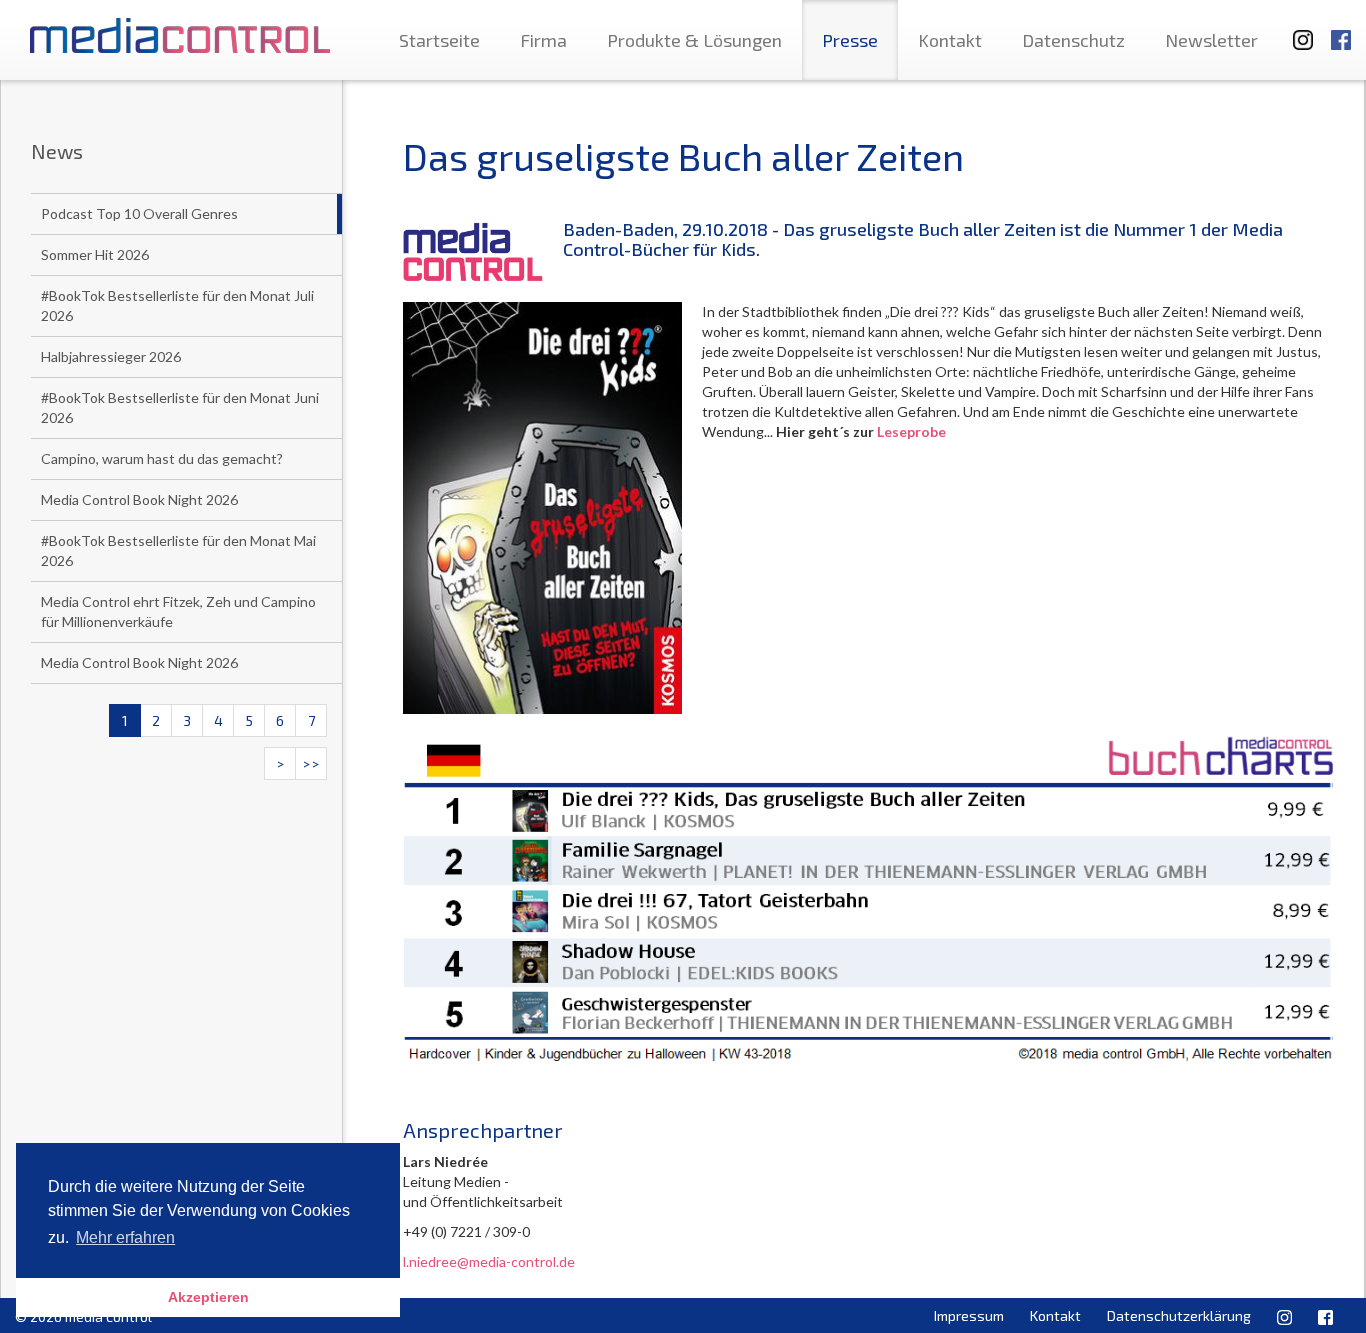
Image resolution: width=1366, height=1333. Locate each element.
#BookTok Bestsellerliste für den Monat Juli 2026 (177, 305)
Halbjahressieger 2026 (111, 356)
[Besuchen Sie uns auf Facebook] (1341, 30)
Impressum (969, 1315)
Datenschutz (1073, 40)
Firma (543, 40)
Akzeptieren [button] (208, 1297)
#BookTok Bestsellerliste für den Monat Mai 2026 (178, 550)
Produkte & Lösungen (694, 40)
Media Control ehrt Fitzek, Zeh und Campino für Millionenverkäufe (178, 611)
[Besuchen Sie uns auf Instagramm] (1297, 30)
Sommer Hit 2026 (95, 254)
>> (311, 763)
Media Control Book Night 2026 (139, 499)
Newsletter (1211, 40)
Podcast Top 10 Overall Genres (139, 213)
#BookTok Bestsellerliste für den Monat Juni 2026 (180, 407)
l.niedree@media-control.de (489, 1261)
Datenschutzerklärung (1179, 1315)
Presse (850, 40)
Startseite (439, 40)
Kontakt (950, 40)
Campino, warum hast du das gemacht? (162, 458)
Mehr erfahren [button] (125, 1237)
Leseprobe (911, 431)
